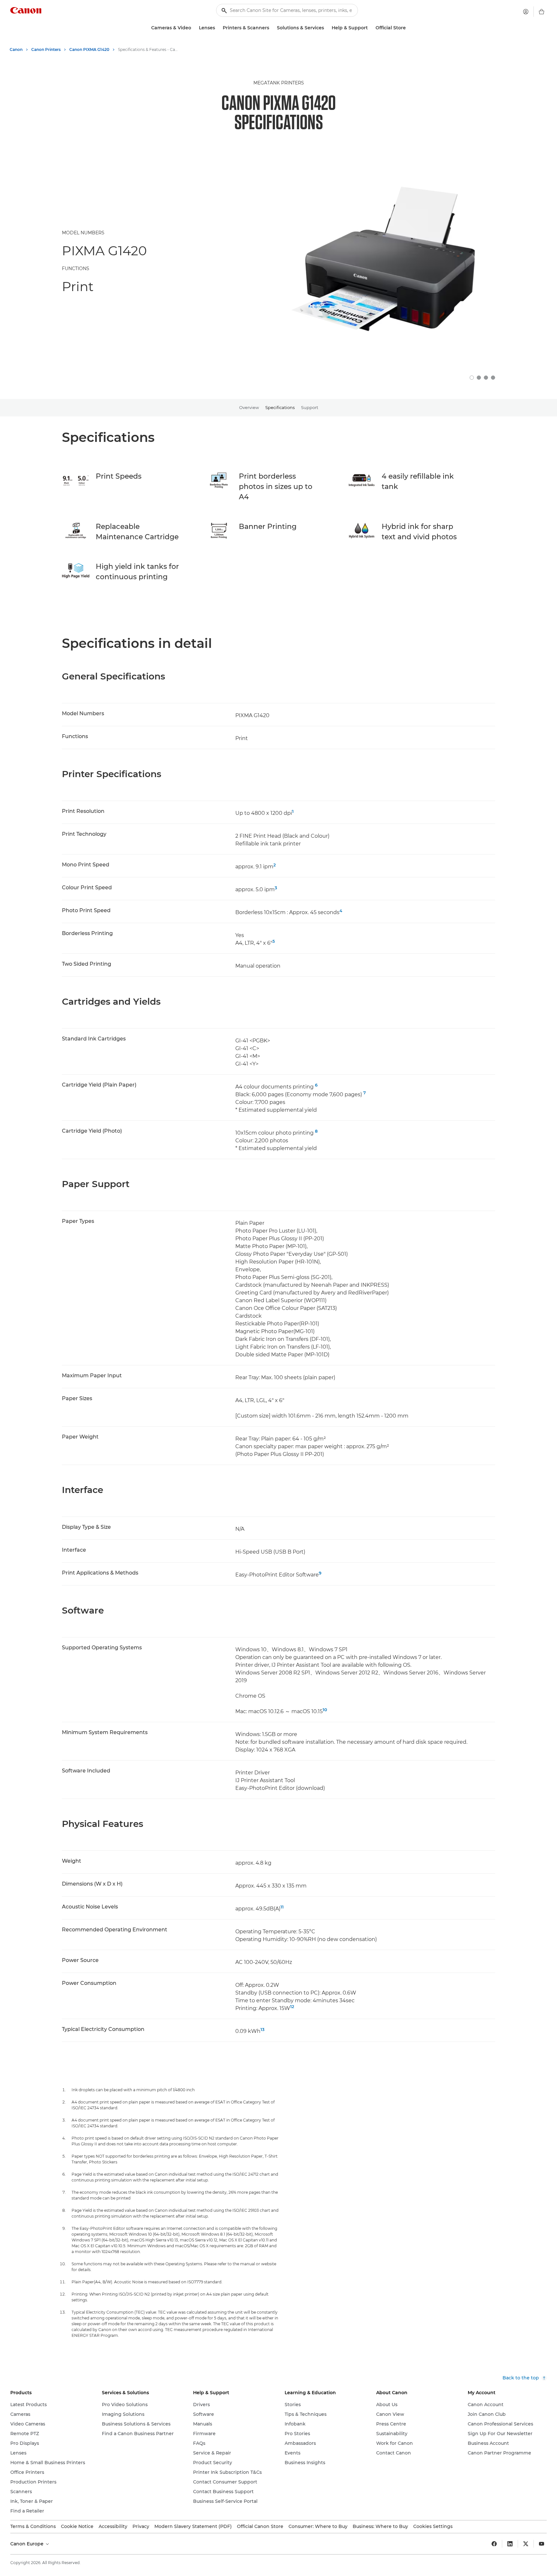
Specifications (280, 407)
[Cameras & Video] (194, 28)
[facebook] (494, 2544)
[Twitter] (526, 2544)
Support (310, 407)
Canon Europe (28, 2544)
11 (282, 1907)
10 (325, 1710)
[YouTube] (542, 2544)
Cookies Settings (433, 2526)
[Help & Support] (370, 28)
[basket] (542, 12)
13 (263, 2029)
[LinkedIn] (510, 2544)
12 (292, 2006)
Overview (249, 407)
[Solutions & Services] (327, 28)
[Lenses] (218, 28)
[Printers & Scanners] (272, 28)
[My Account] (526, 12)
